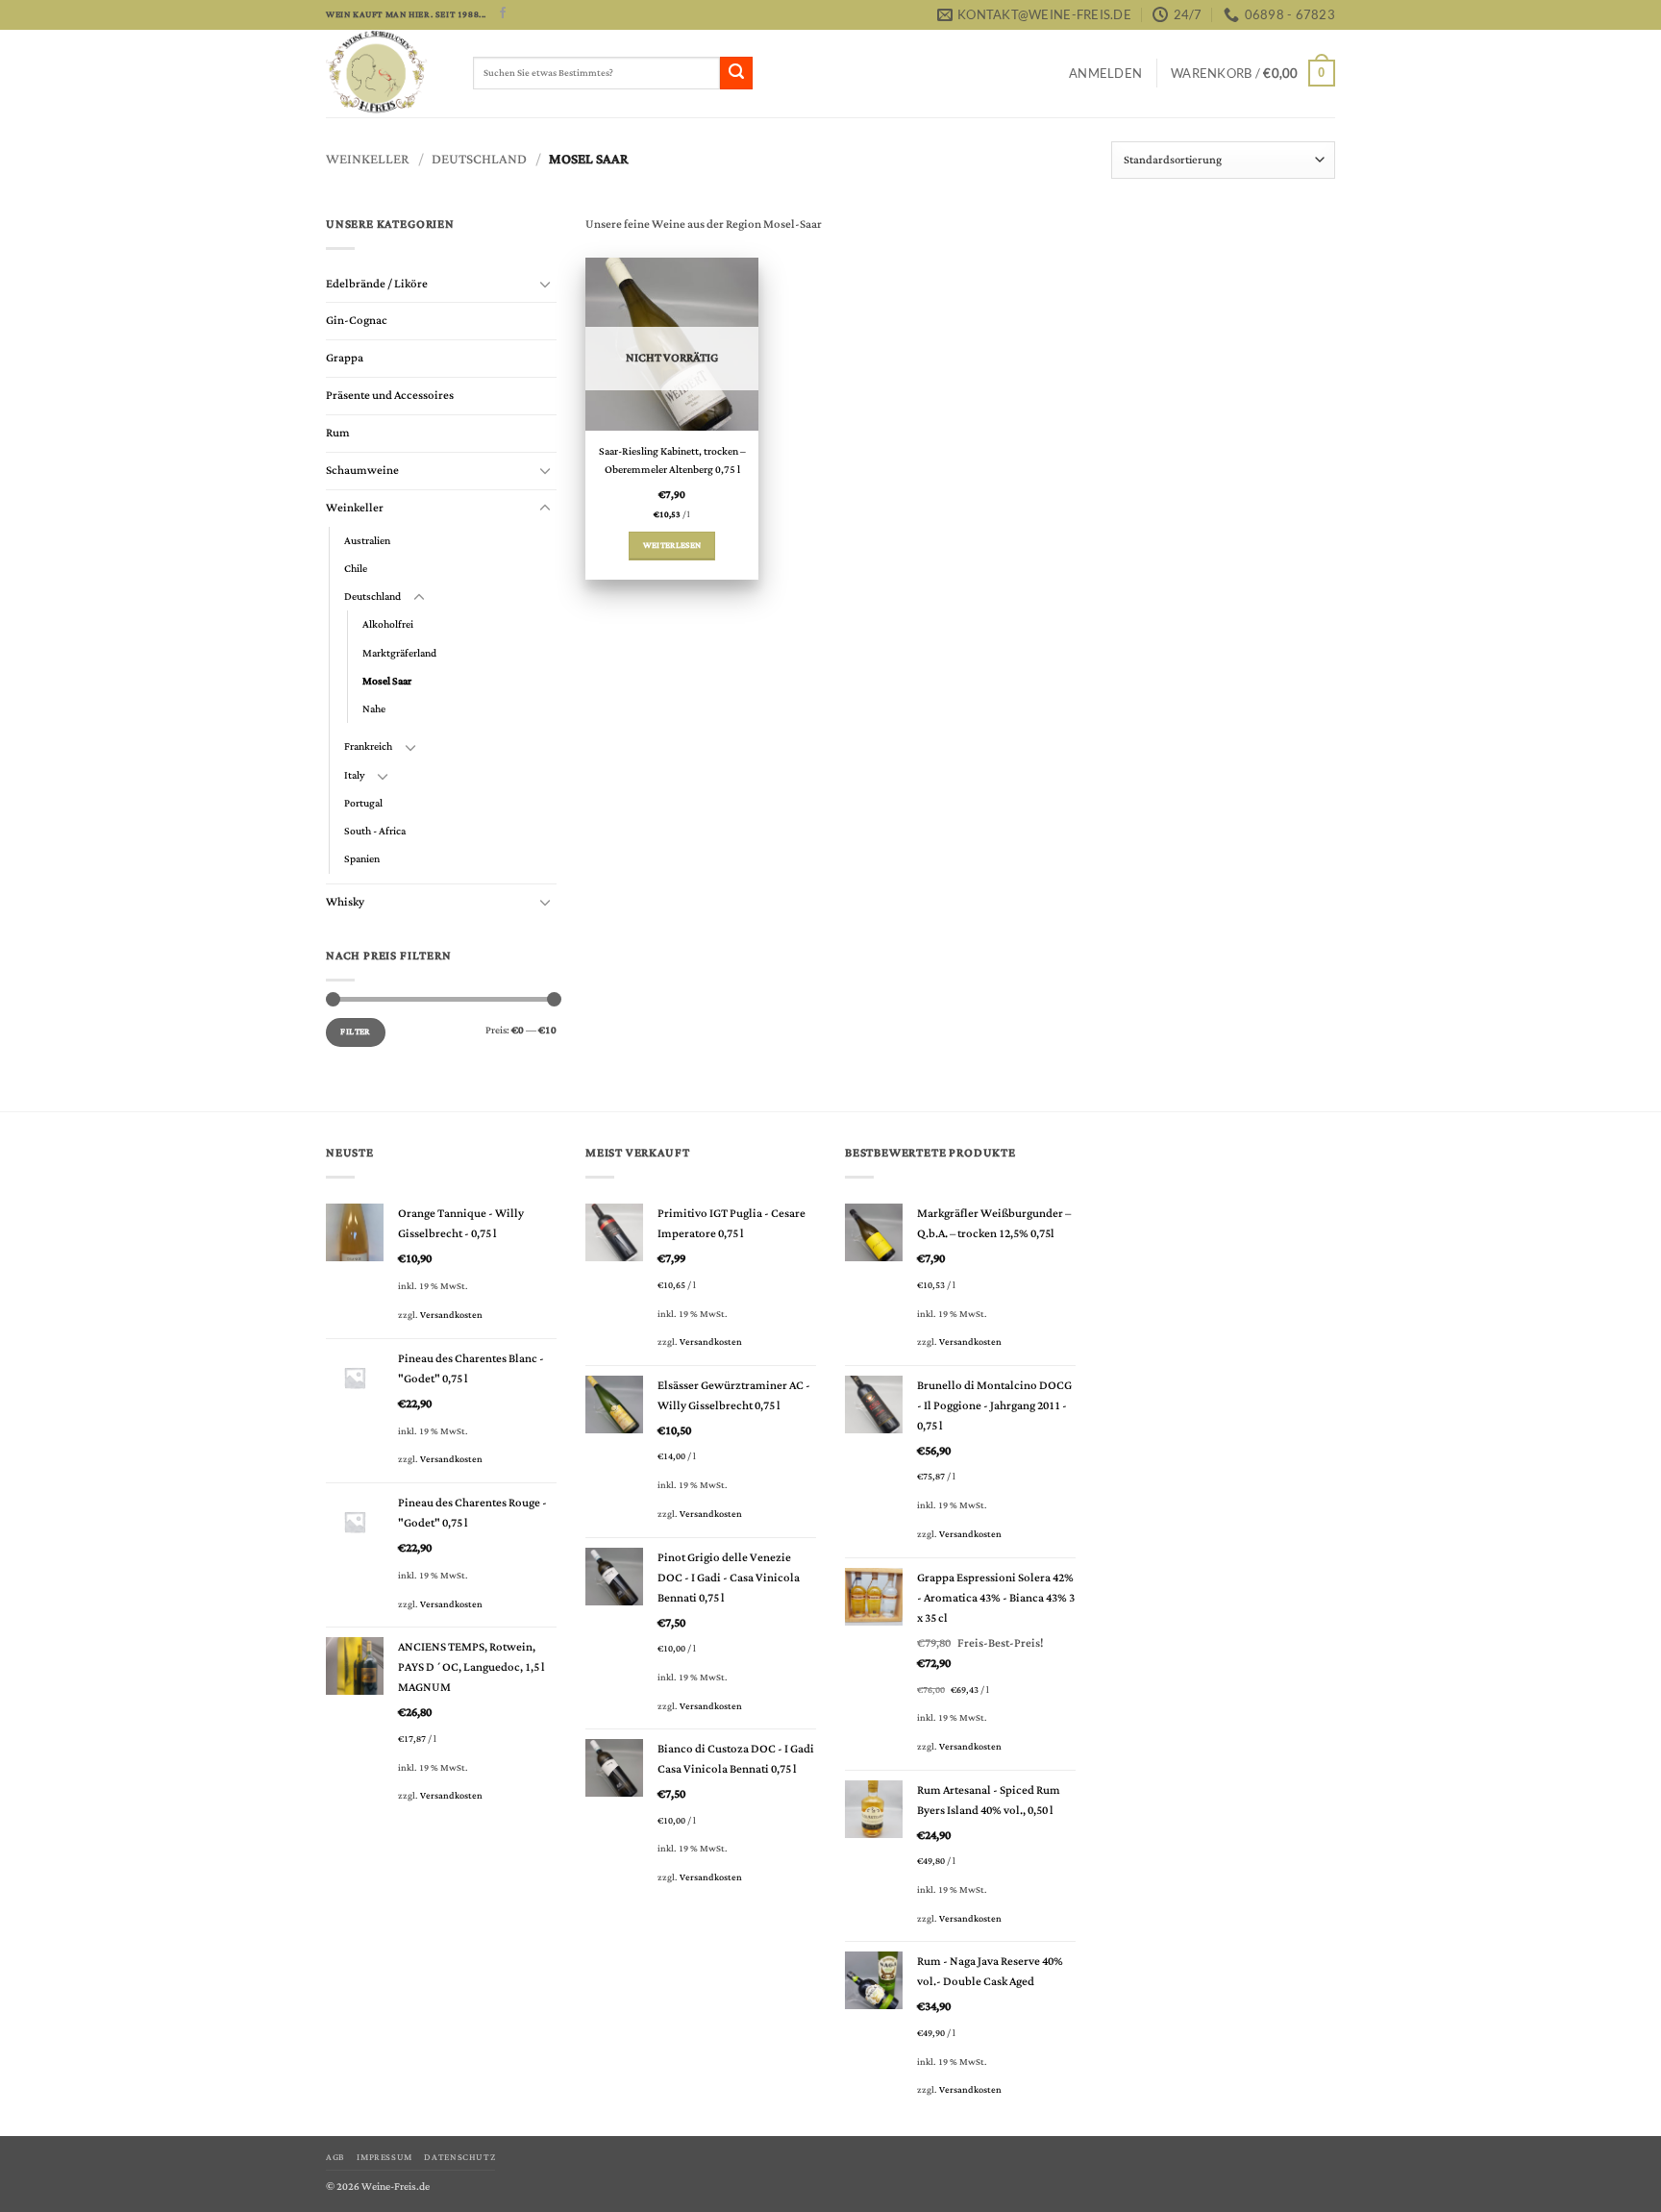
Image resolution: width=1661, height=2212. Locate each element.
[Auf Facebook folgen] (503, 13)
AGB (335, 2157)
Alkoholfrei (388, 624)
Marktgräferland (399, 653)
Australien (367, 541)
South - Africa (375, 831)
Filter (355, 1032)
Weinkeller (368, 159)
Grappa (345, 358)
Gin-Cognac (357, 321)
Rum (338, 433)
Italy (354, 775)
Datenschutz (459, 2157)
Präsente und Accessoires (390, 396)
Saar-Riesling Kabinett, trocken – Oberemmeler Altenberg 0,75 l (672, 461)
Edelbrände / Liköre (377, 284)
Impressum (384, 2157)
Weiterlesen (672, 546)
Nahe (374, 709)
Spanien (362, 859)
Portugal (363, 803)
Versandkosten (451, 1315)
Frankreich (368, 746)
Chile (356, 569)
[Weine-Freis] (385, 74)
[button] (1105, 73)
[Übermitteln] (736, 73)
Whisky (345, 902)
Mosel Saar (387, 681)
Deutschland (479, 159)
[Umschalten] (545, 284)
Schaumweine (362, 471)
